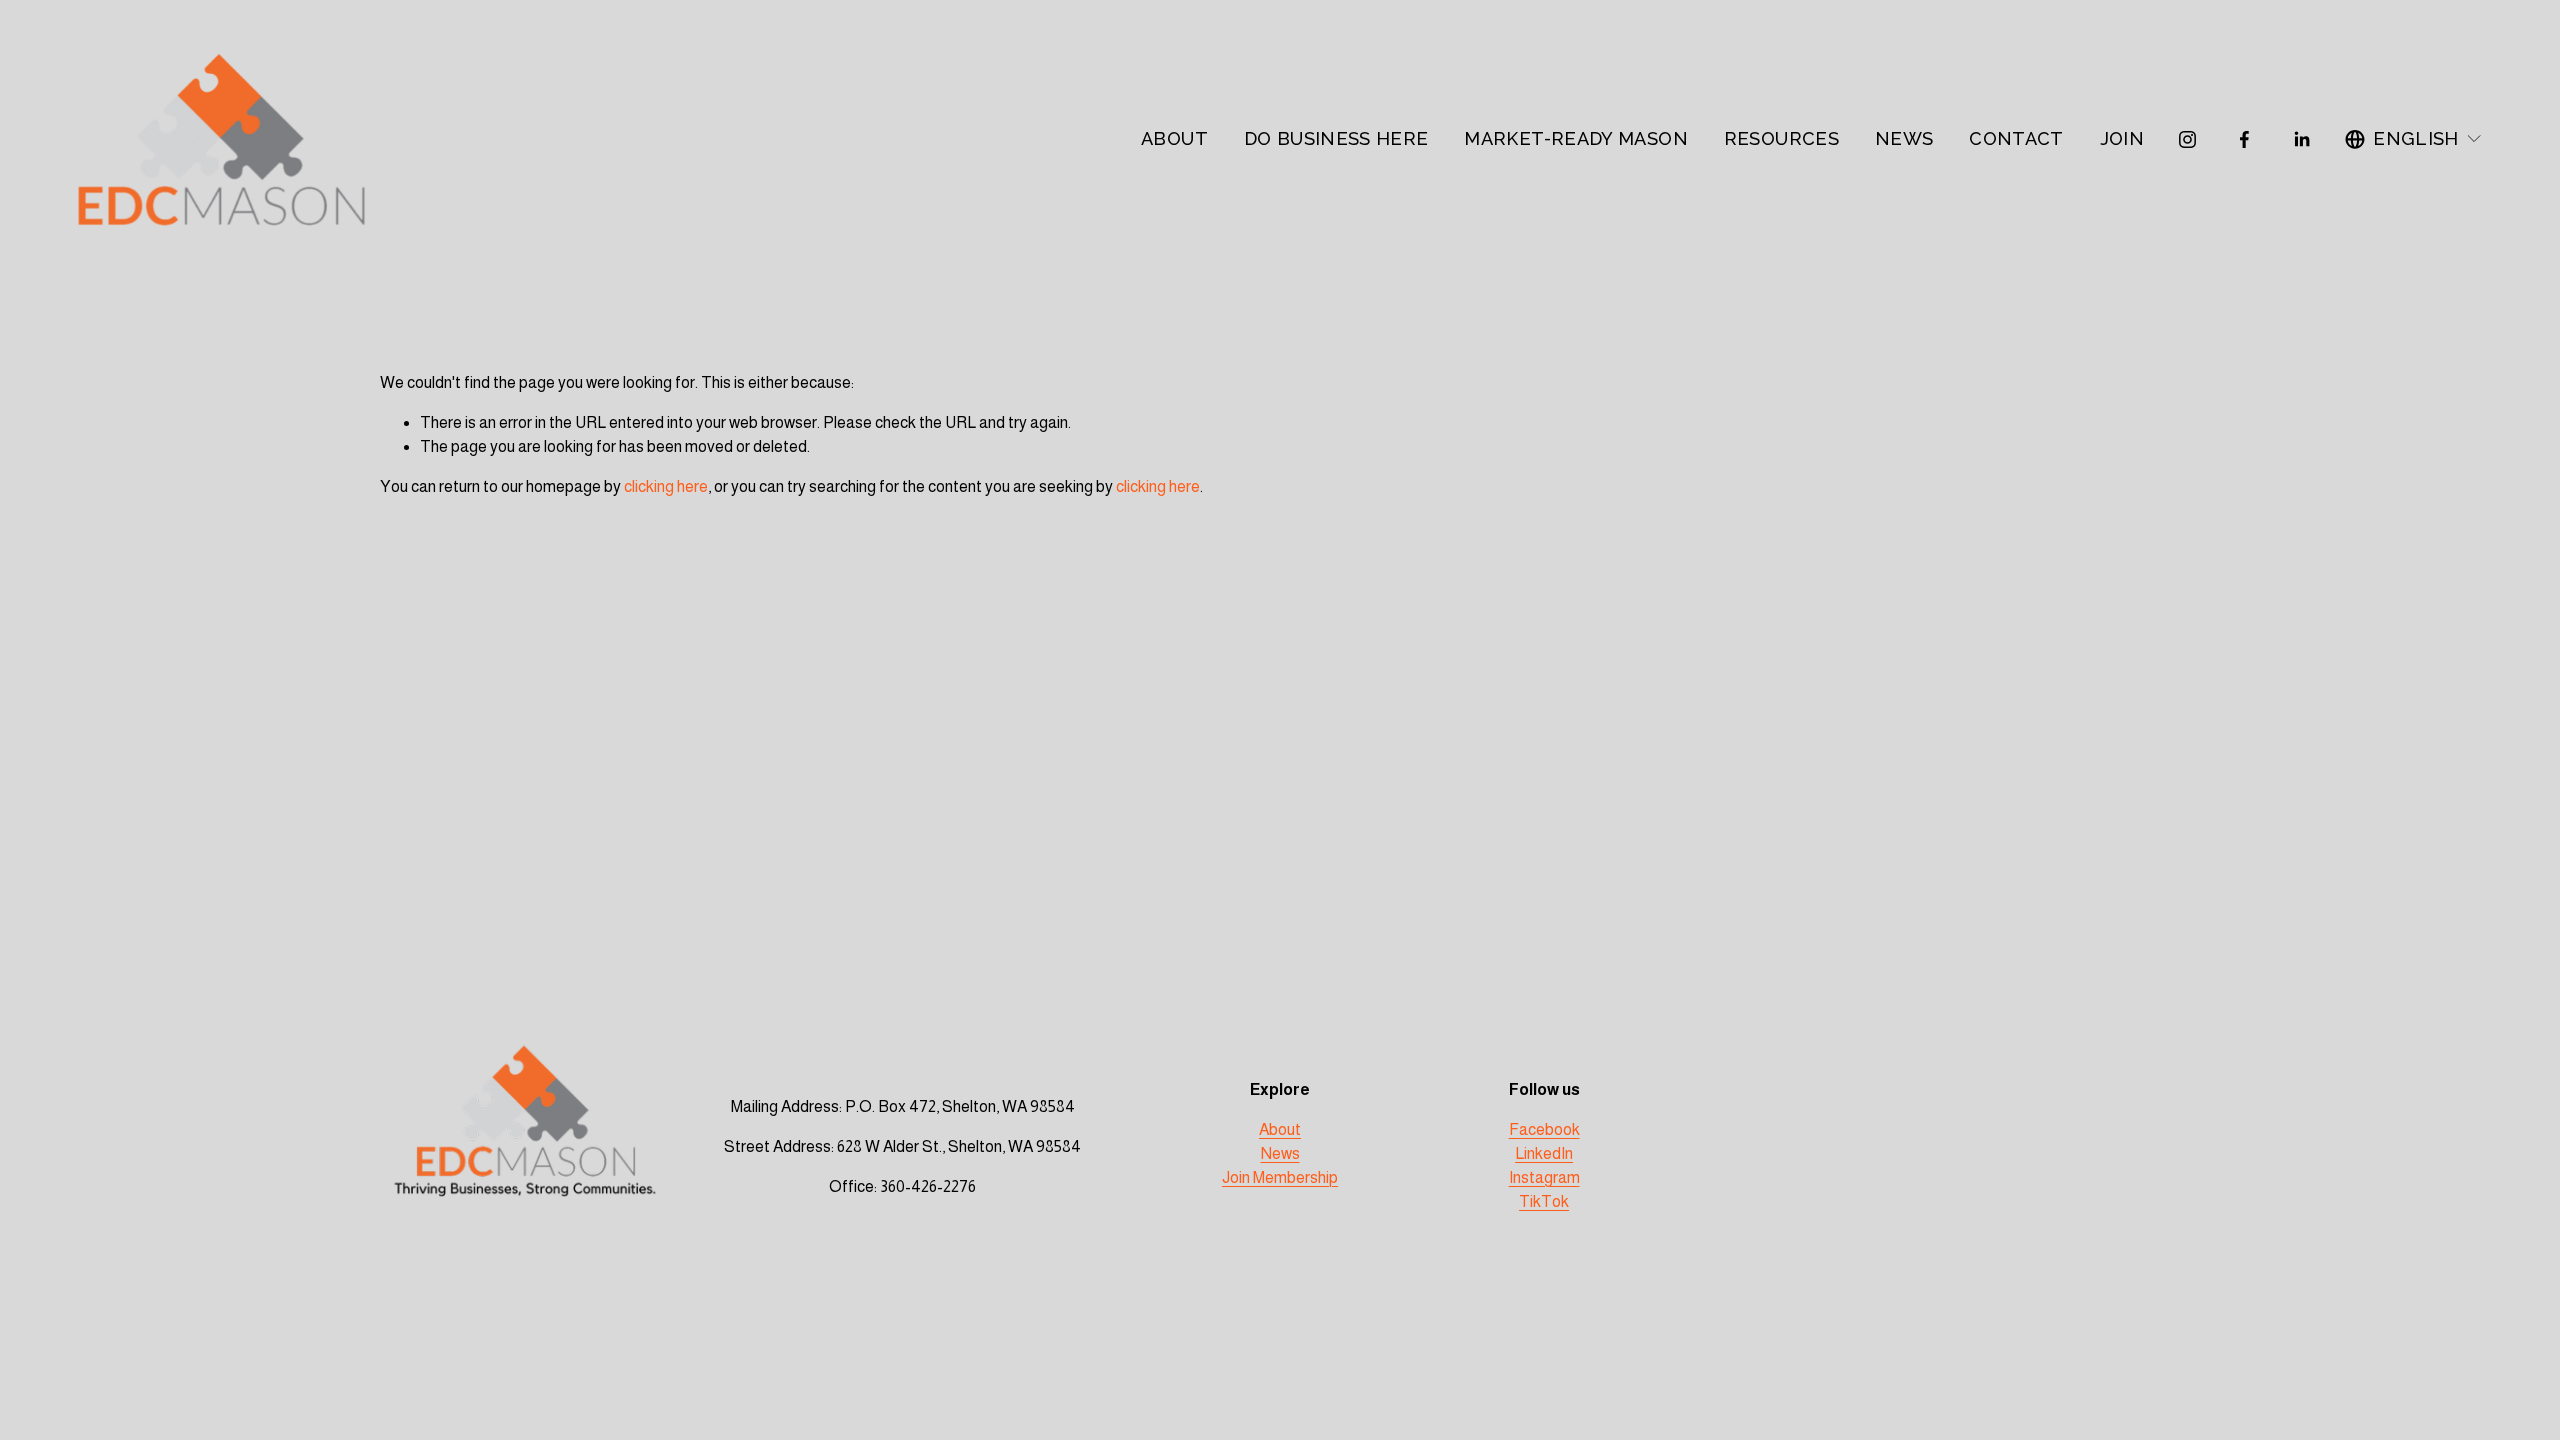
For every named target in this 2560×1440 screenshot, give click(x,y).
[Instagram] (2187, 139)
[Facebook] (2244, 139)
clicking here (666, 486)
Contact (2016, 138)
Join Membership (1280, 1177)
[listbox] (2414, 139)
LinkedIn (1544, 1153)
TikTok (1544, 1201)
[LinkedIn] (2301, 139)
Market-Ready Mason (1576, 138)
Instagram (1544, 1177)
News (1280, 1153)
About (1174, 138)
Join (2122, 138)
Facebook (1544, 1129)
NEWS (1904, 138)
